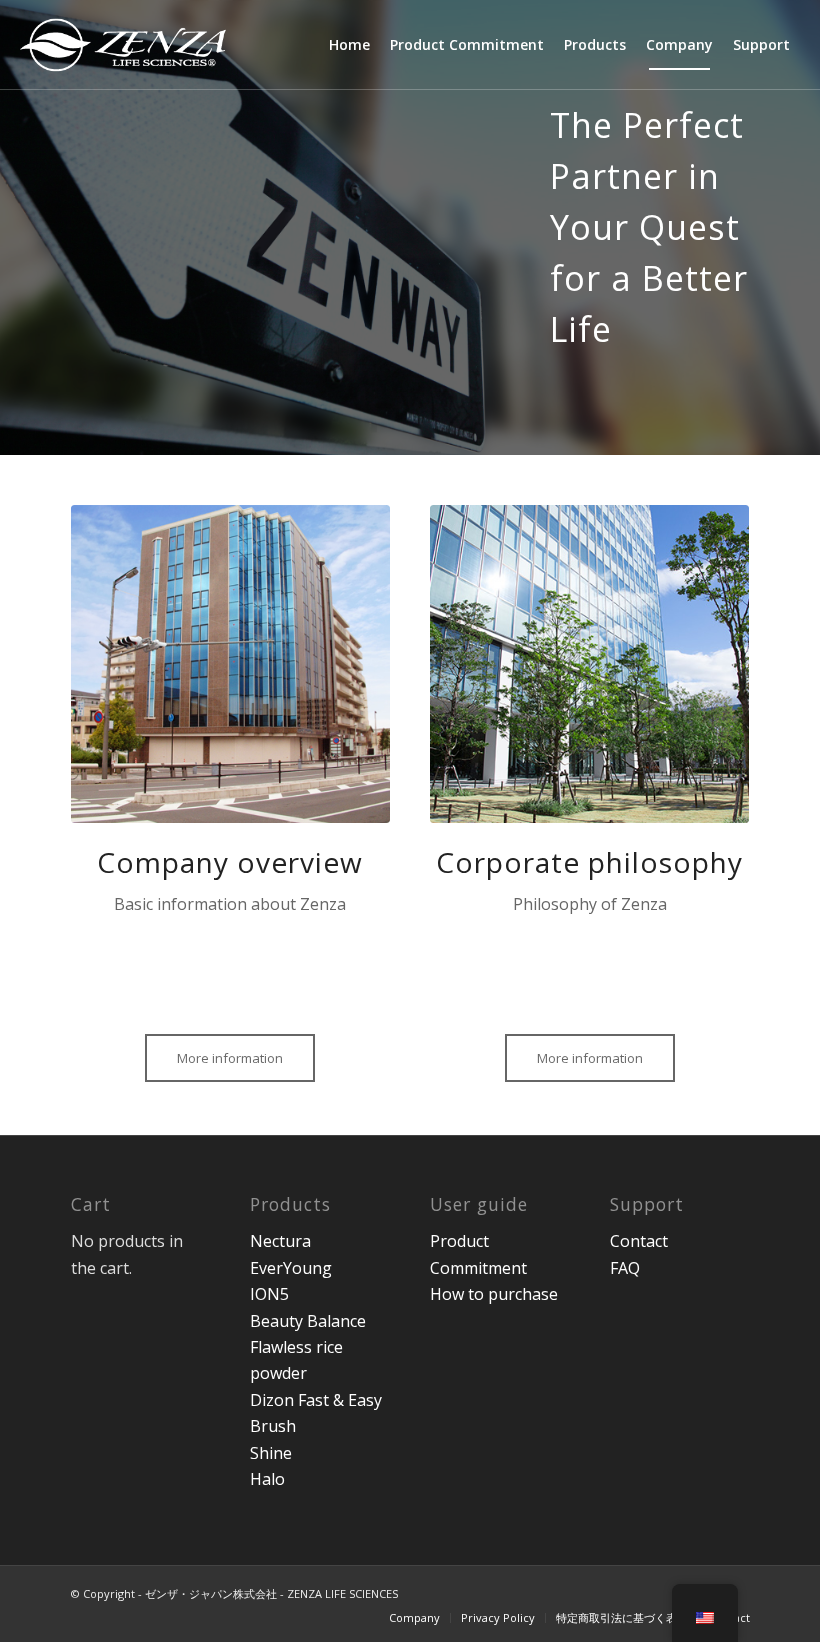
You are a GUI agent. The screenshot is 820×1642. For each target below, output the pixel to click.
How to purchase (494, 1294)
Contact (639, 1241)
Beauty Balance (308, 1321)
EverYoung (291, 1268)
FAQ (625, 1268)
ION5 (269, 1294)
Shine (271, 1453)
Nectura (280, 1241)
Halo (267, 1479)
